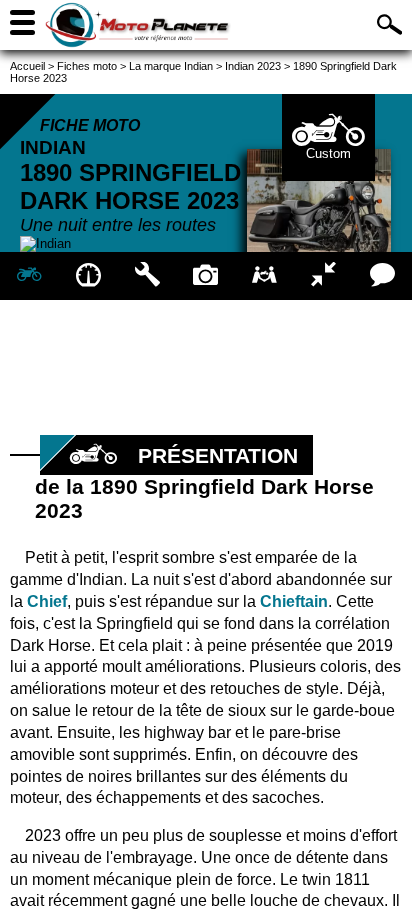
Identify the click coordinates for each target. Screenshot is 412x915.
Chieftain (294, 601)
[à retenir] (88, 276)
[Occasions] (264, 276)
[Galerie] (206, 276)
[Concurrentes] (323, 276)
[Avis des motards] (382, 276)
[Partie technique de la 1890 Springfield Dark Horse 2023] (147, 276)
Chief (47, 601)
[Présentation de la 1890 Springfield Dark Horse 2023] (29, 276)
